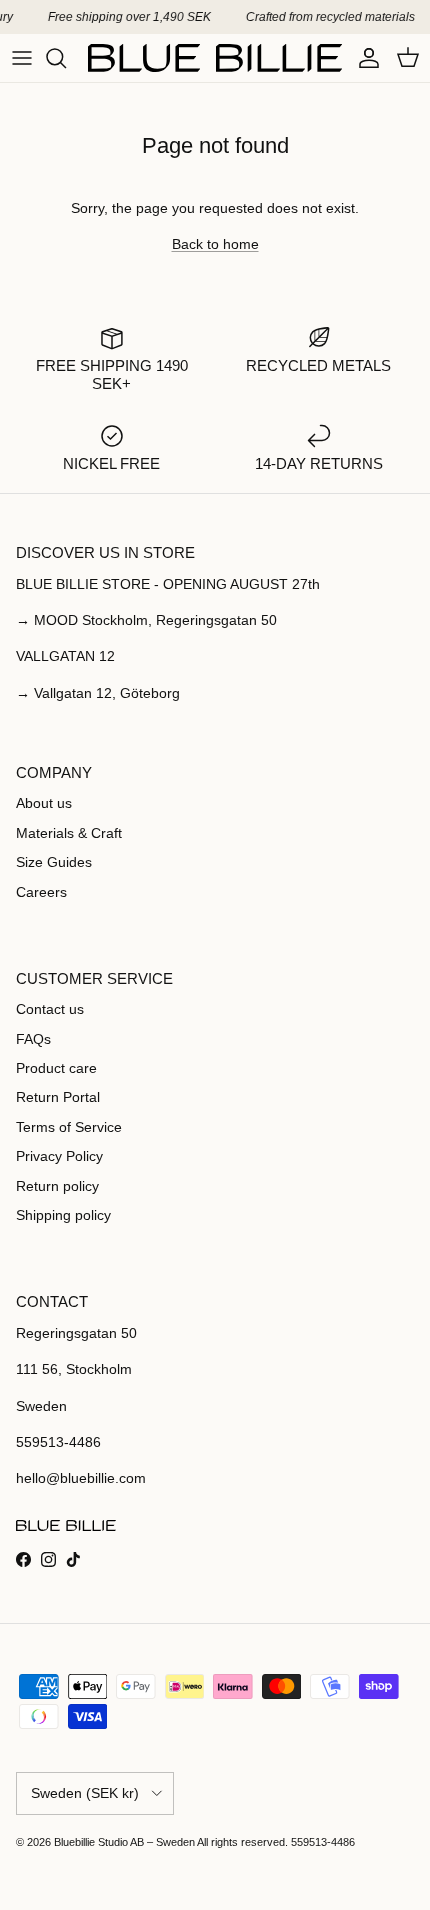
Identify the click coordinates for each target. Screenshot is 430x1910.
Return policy (57, 1186)
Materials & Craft (69, 833)
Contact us (50, 1009)
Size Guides (54, 862)
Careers (41, 892)
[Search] (66, 58)
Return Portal (58, 1097)
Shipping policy (63, 1215)
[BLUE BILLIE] (215, 58)
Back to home (215, 244)
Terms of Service (69, 1127)
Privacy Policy (59, 1156)
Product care (56, 1068)
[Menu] (22, 58)
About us (44, 803)
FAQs (33, 1039)
